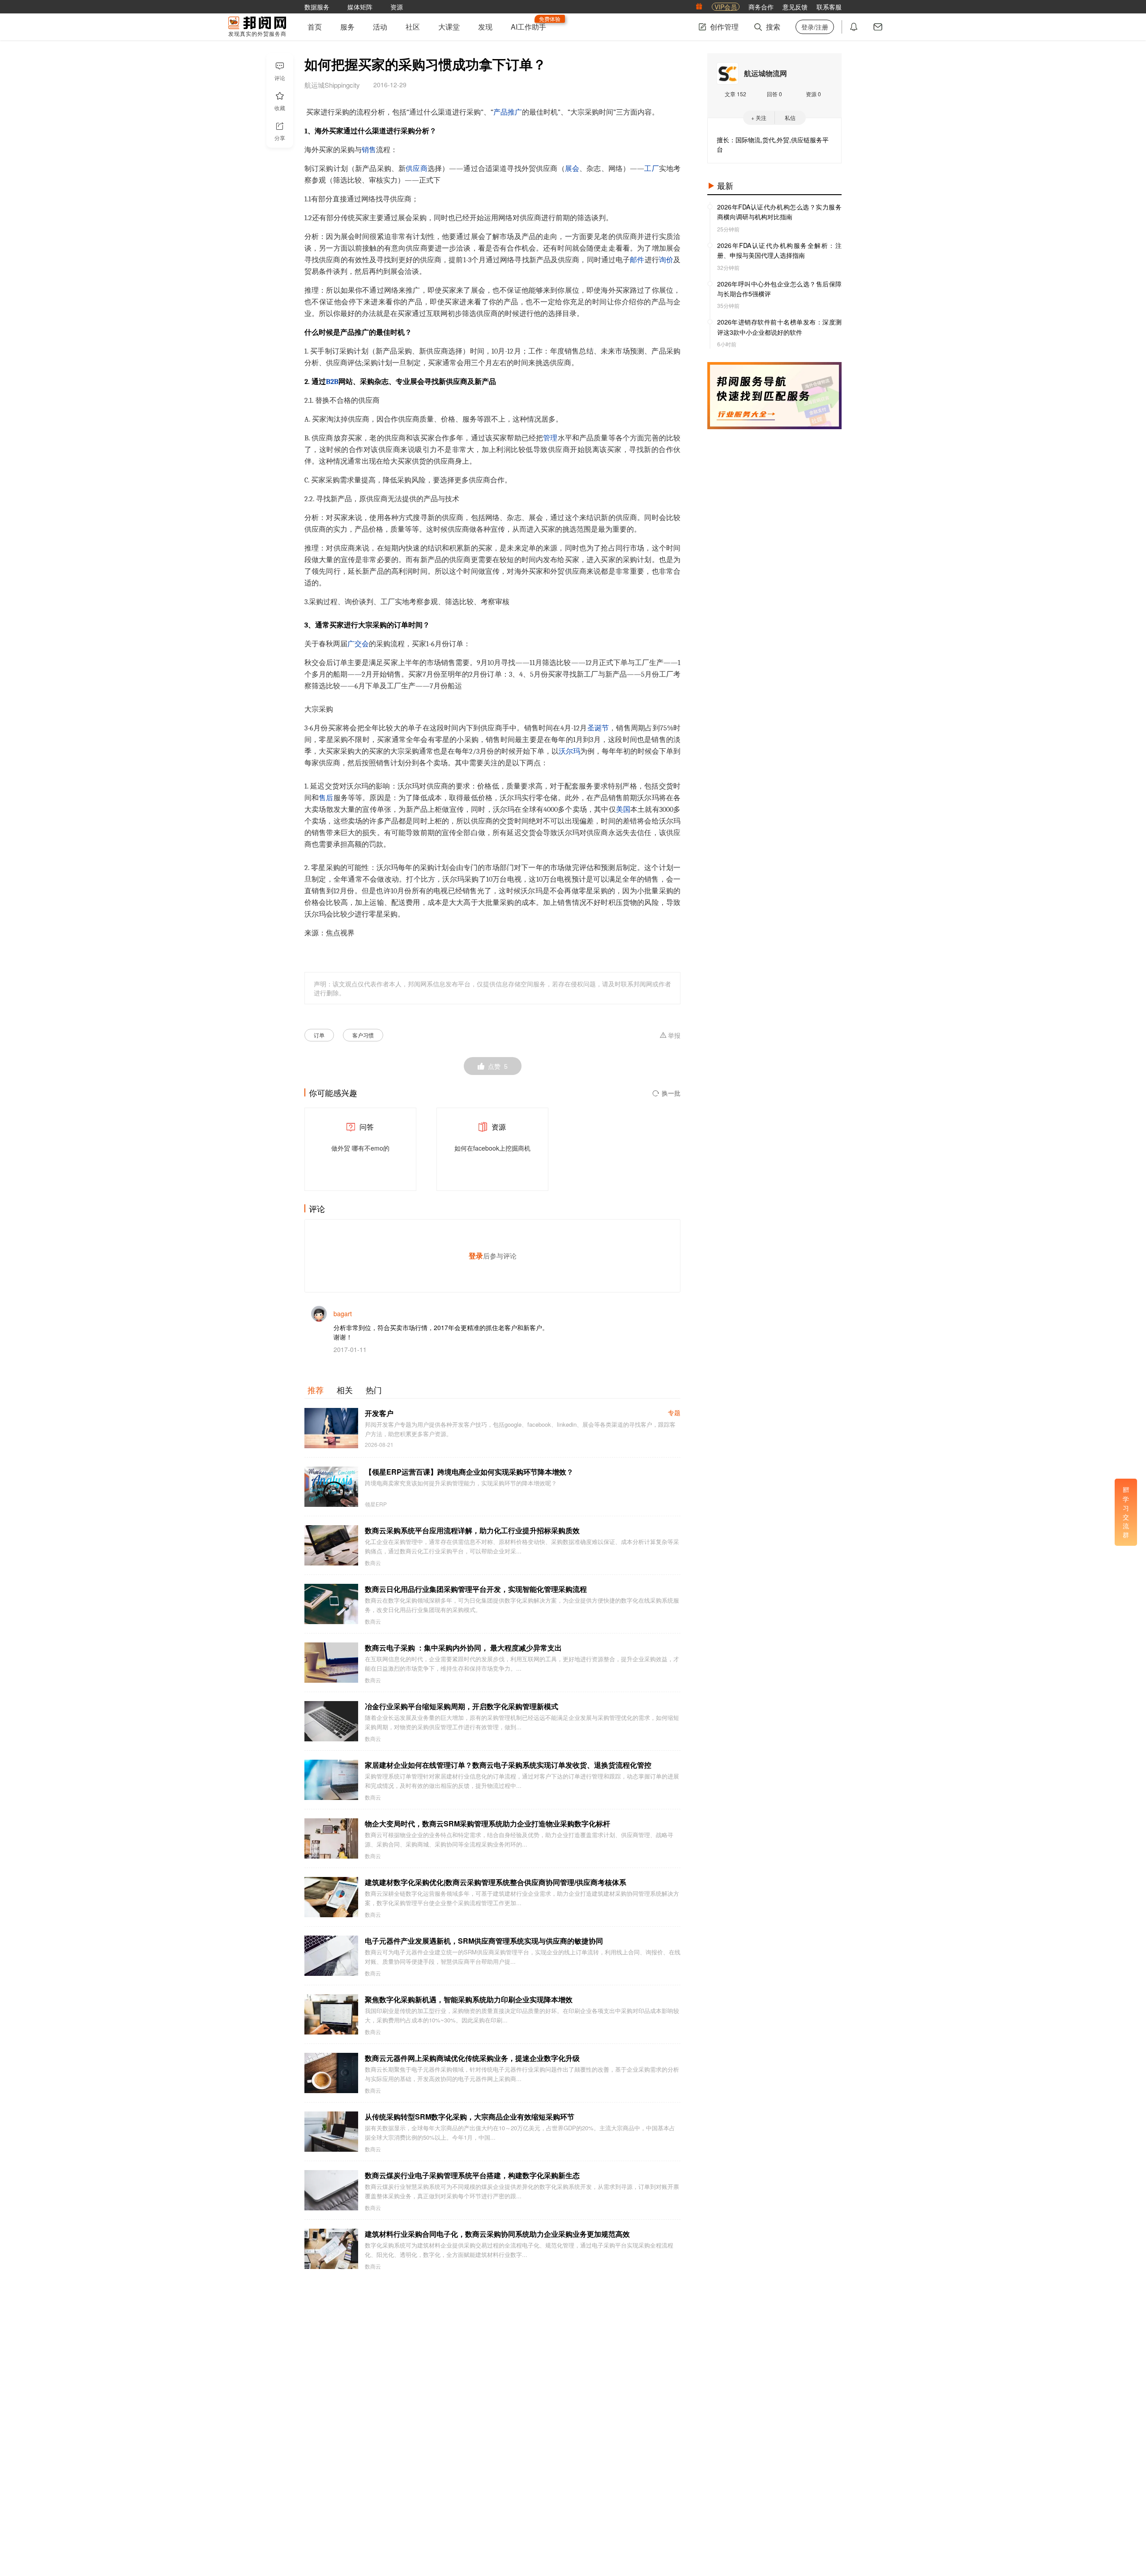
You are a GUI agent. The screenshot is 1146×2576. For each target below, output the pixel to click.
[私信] (878, 27)
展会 (572, 169)
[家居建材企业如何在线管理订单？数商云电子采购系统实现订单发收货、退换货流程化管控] (331, 1780)
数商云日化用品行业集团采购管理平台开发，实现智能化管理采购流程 (476, 1589)
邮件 (637, 260)
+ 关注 (759, 117)
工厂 (652, 169)
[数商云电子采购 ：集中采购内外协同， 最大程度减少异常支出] (331, 1663)
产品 (500, 112)
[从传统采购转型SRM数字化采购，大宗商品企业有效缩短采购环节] (331, 2132)
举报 (674, 1036)
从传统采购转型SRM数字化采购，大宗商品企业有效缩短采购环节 (470, 2117)
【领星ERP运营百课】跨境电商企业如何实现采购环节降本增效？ (469, 1472)
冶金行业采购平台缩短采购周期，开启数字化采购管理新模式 (462, 1706)
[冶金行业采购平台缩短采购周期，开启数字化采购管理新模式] (331, 1721)
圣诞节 (598, 728)
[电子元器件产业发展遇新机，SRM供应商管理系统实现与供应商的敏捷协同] (331, 1956)
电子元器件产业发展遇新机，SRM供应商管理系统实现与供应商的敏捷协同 (484, 1941)
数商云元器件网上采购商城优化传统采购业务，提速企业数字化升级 (472, 2058)
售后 (326, 798)
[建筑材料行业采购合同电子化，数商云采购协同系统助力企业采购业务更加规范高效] (331, 2249)
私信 (790, 117)
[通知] (854, 27)
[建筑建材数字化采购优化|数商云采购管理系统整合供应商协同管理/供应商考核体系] (331, 1897)
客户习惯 (363, 1035)
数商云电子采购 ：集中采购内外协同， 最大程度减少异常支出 (463, 1648)
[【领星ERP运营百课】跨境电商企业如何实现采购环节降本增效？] (331, 1487)
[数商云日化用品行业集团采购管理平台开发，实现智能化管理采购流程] (331, 1604)
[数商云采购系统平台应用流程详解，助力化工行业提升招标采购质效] (331, 1545)
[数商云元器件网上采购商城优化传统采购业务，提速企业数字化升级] (331, 2073)
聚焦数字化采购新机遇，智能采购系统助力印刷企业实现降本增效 (469, 1999)
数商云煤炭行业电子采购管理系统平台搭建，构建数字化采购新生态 (472, 2175)
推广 (515, 112)
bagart (343, 1314)
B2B (332, 382)
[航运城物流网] (727, 73)
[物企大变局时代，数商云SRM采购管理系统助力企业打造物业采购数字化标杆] (331, 1838)
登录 (476, 1256)
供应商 (417, 169)
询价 (666, 260)
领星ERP (376, 1504)
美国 (623, 810)
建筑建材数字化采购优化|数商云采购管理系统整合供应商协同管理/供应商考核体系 (496, 1882)
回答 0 (774, 94)
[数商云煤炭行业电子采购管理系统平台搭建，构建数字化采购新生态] (331, 2190)
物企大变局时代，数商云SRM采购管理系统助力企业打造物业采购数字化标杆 (487, 1823)
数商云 (373, 1563)
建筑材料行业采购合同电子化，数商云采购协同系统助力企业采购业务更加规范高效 (497, 2234)
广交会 (358, 644)
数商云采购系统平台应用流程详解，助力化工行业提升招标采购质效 (472, 1530)
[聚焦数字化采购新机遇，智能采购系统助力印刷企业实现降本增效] (331, 2014)
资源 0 (813, 94)
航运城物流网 (765, 73)
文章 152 (735, 94)
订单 (319, 1035)
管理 (550, 438)
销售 (369, 150)
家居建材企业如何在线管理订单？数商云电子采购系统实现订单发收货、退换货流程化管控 (508, 1765)
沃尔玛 (569, 751)
